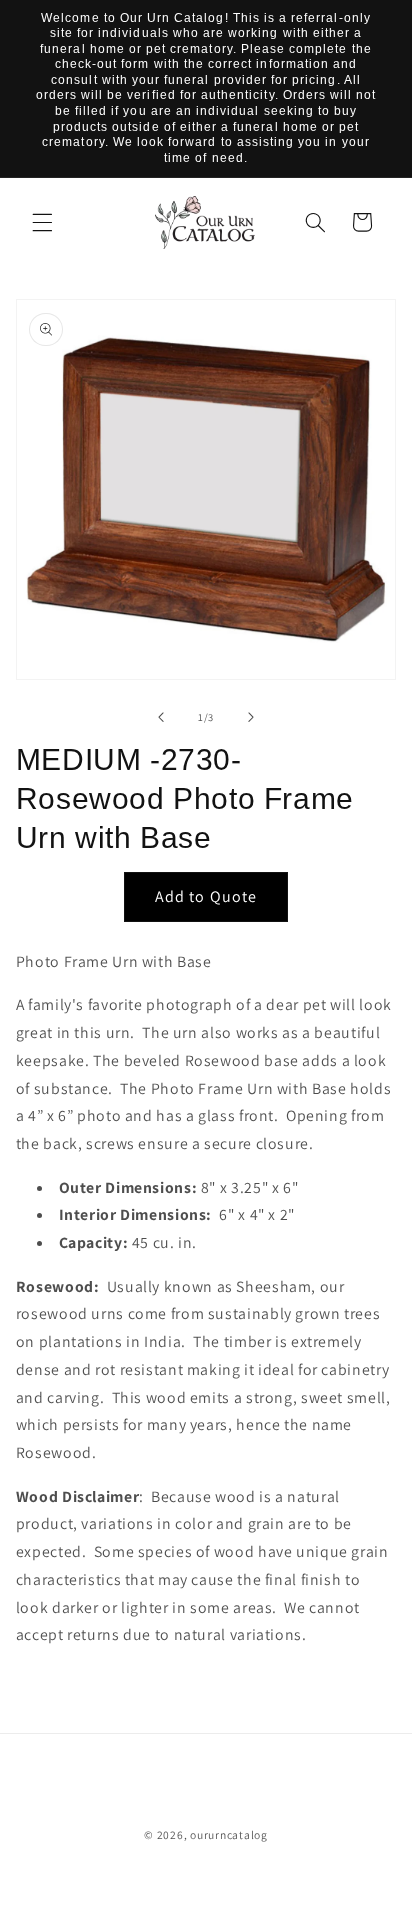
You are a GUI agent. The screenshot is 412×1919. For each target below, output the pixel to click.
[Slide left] (161, 718)
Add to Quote (206, 896)
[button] (42, 222)
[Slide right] (251, 718)
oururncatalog (229, 1834)
